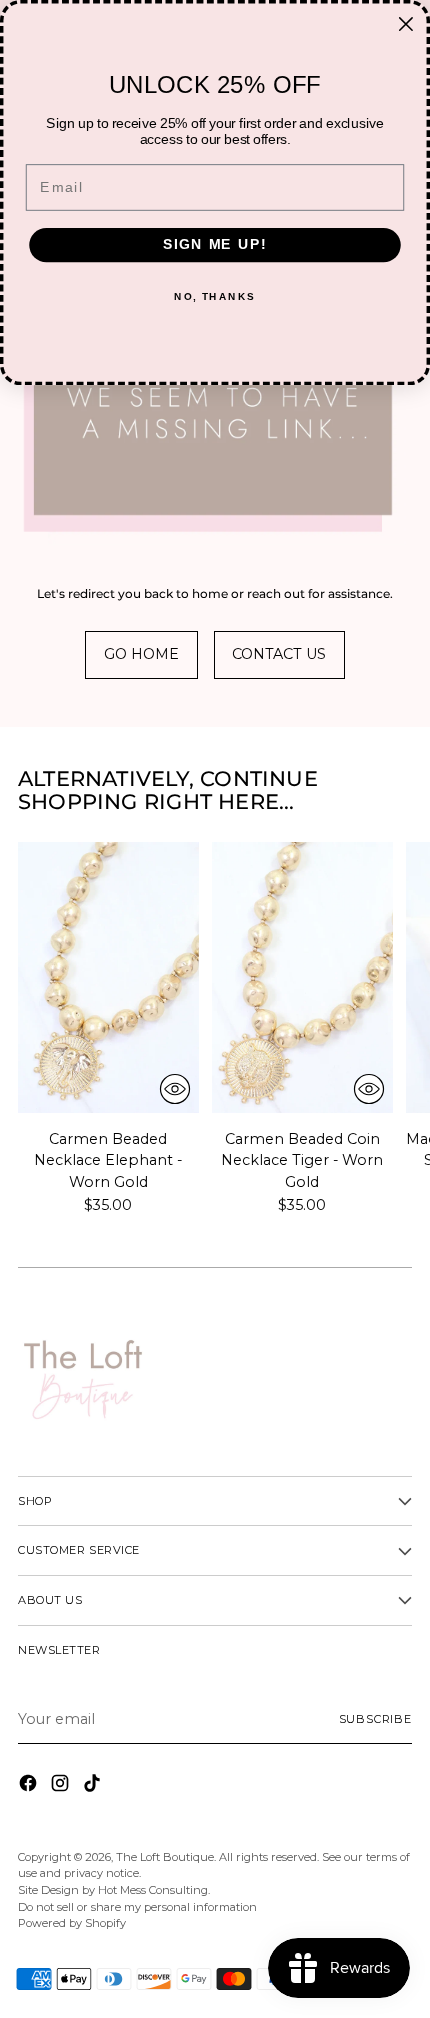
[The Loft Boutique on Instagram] (62, 1786)
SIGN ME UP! (215, 244)
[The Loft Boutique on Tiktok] (94, 1786)
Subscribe (376, 1719)
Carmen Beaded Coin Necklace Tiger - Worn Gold (302, 1160)
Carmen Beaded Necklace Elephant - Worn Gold (108, 1160)
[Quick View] (175, 1089)
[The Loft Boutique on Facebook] (30, 1786)
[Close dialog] (405, 24)
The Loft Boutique (165, 1857)
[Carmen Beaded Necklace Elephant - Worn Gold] (108, 977)
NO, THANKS (215, 297)
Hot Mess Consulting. (154, 1890)
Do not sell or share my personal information (137, 1907)
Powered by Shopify (72, 1923)
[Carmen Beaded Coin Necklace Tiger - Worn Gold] (302, 977)
